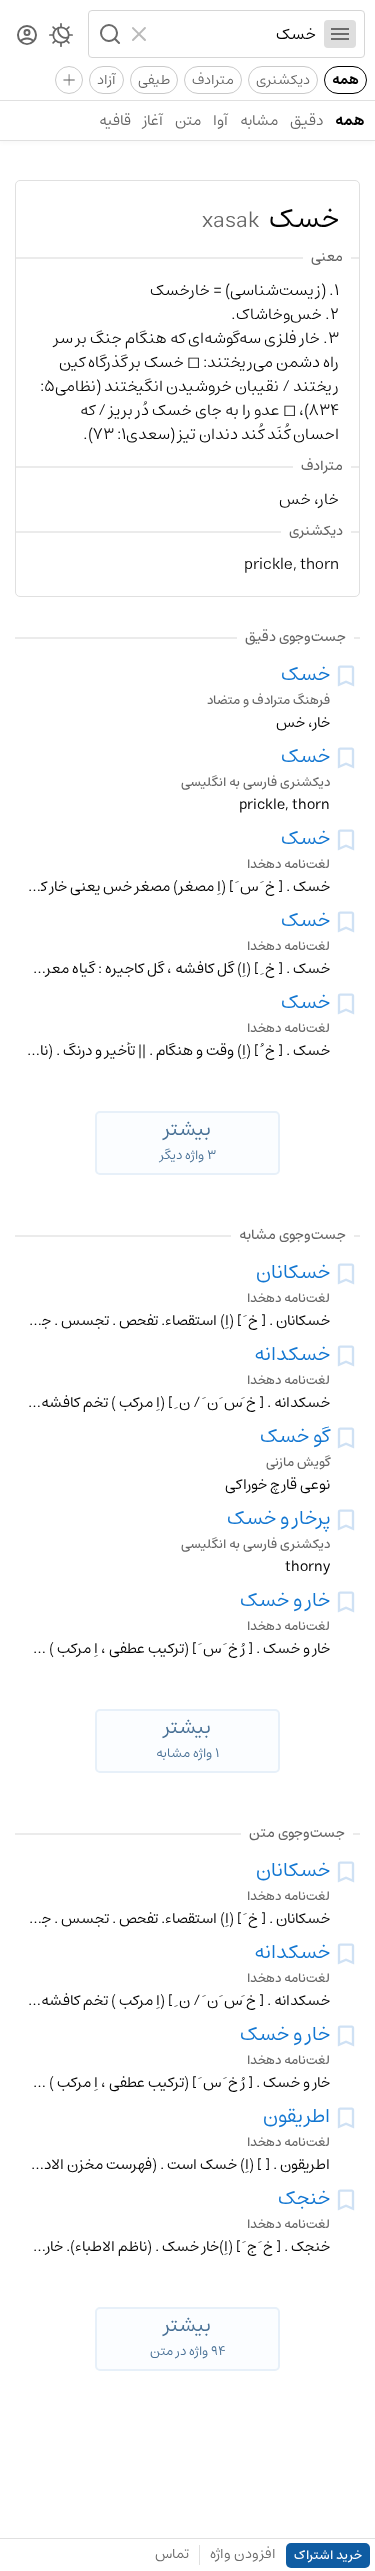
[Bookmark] (346, 676)
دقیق (306, 120)
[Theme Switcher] (61, 39)
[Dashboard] (27, 36)
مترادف (213, 80)
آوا (220, 120)
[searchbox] (236, 34)
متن (188, 120)
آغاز (153, 120)
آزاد (106, 80)
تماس (172, 2554)
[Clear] (141, 34)
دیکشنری (283, 80)
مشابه (259, 120)
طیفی (154, 80)
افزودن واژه (243, 2554)
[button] (108, 34)
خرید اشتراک (328, 2555)
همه (345, 80)
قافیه (115, 120)
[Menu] (340, 34)
